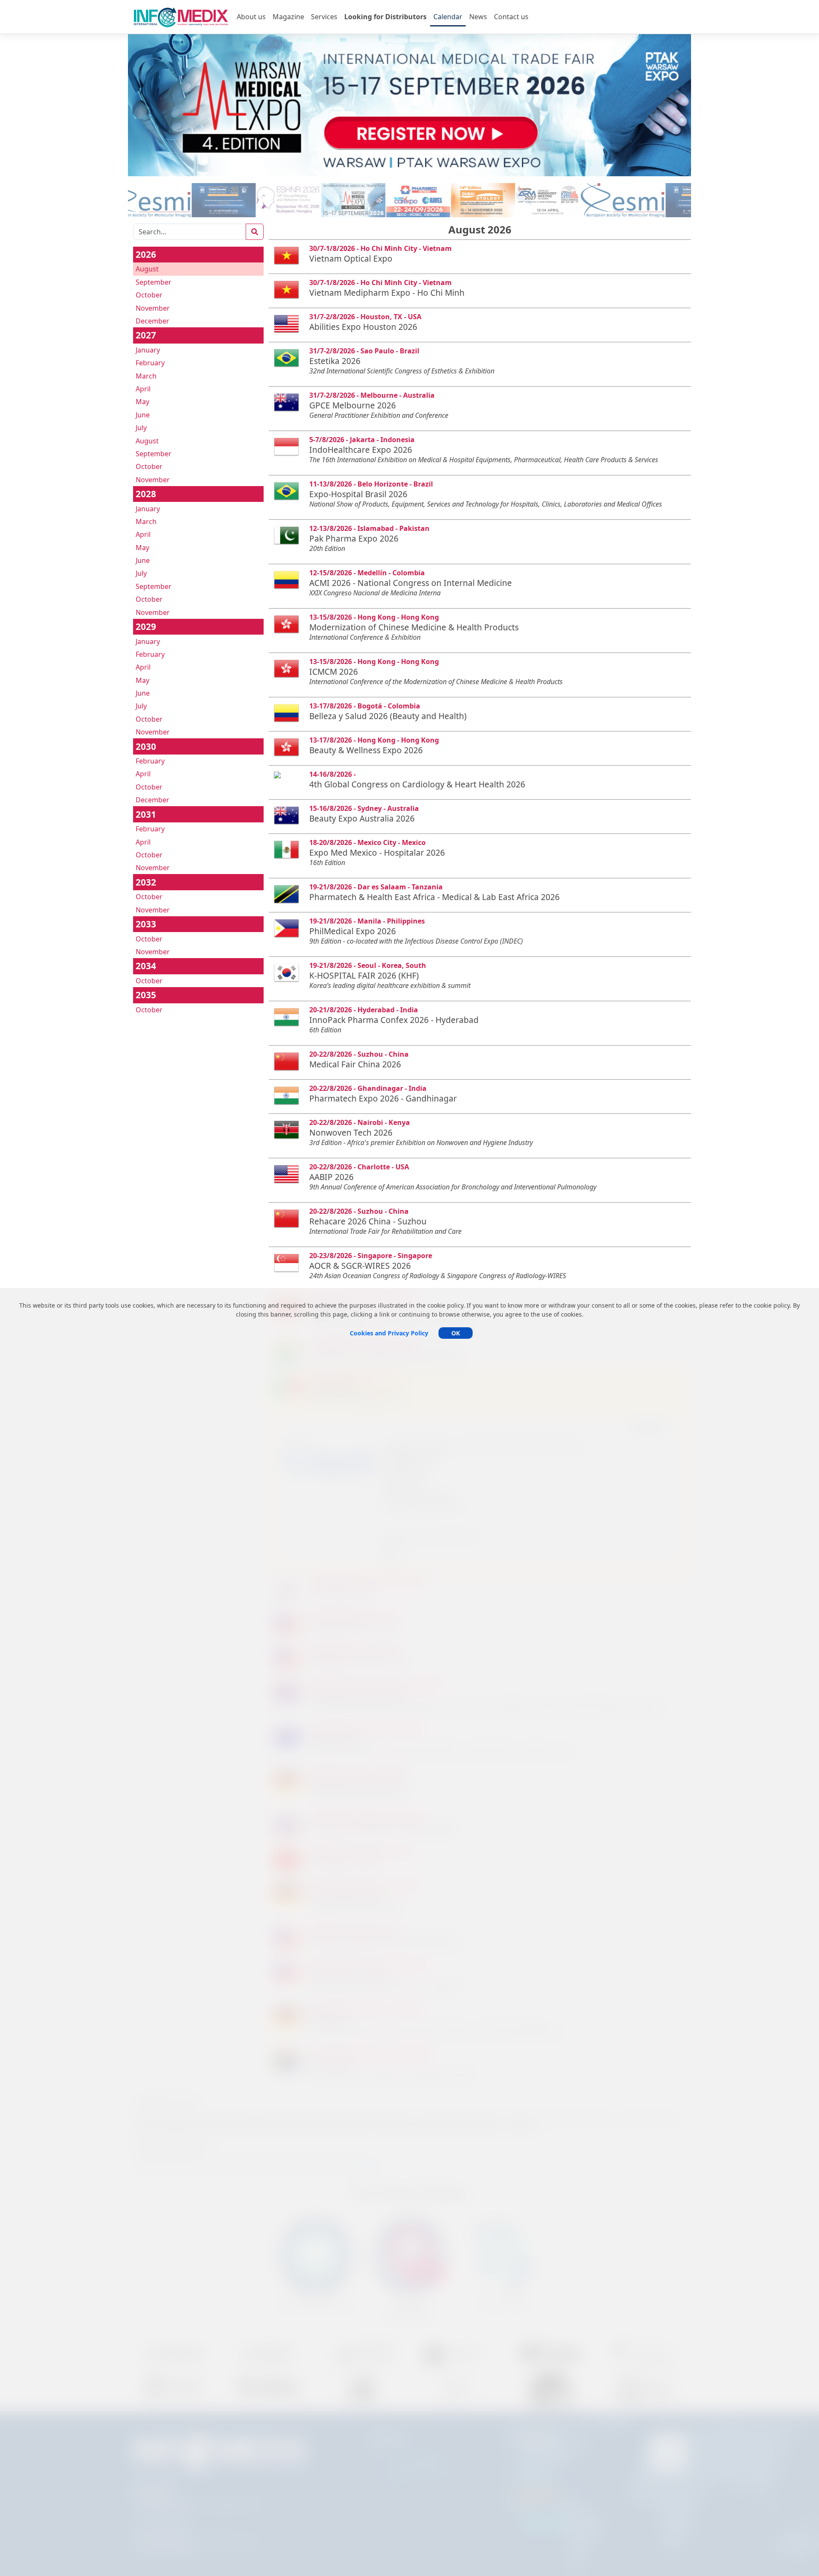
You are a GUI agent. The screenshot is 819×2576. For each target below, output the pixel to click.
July (141, 428)
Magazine (288, 17)
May (142, 402)
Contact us (511, 17)
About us (251, 17)
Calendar (448, 17)
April (143, 389)
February (150, 363)
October (149, 295)
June (143, 415)
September (154, 282)
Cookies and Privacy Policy (389, 1333)
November (153, 308)
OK (456, 1333)
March (146, 376)
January (148, 350)
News (478, 17)
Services (324, 17)
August (147, 269)
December (152, 321)
